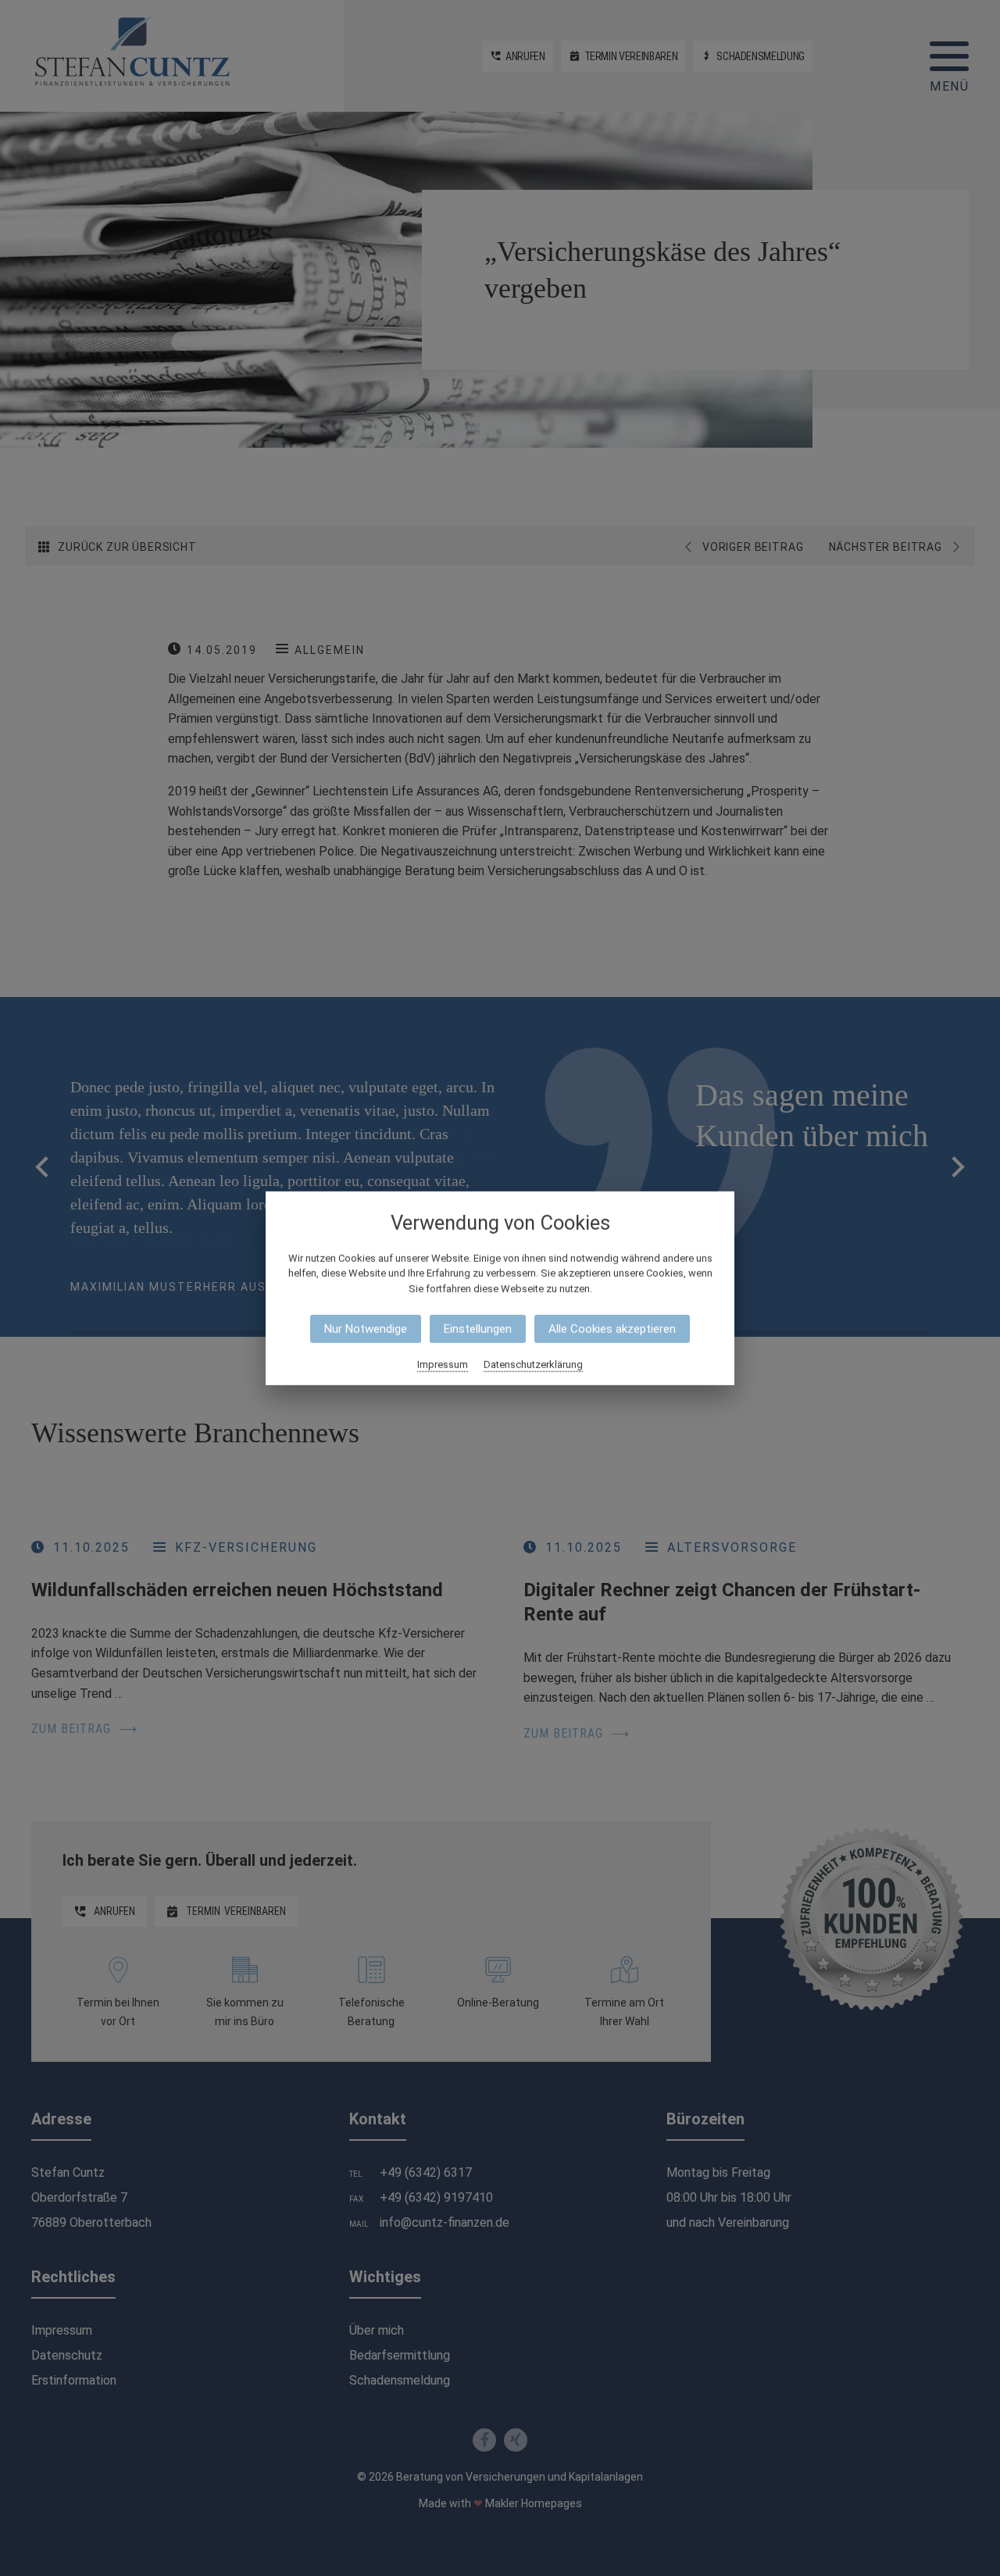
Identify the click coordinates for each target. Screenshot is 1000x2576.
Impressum (443, 1365)
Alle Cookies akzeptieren (612, 1329)
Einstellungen (478, 1329)
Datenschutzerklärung (533, 1365)
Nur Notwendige (366, 1329)
